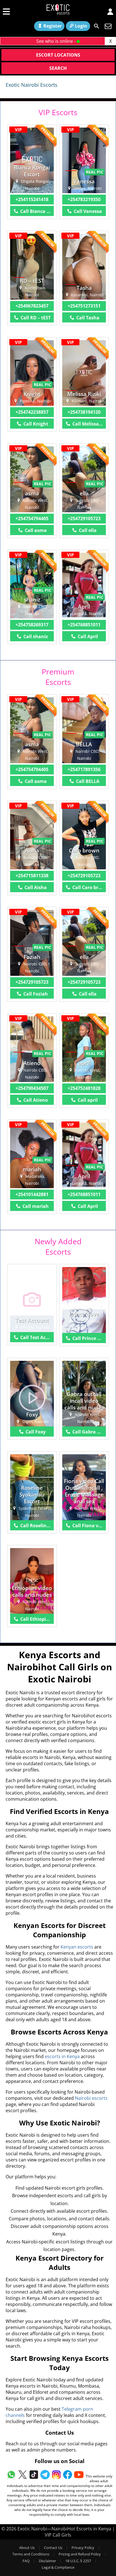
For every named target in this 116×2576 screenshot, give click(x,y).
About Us (27, 2548)
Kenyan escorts (77, 1947)
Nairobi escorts (91, 2098)
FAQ (26, 2561)
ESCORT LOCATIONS (58, 55)
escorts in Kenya (62, 2056)
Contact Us (53, 2548)
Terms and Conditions (31, 2554)
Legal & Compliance (58, 2567)
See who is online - (56, 41)
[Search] (97, 26)
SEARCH (58, 68)
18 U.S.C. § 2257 (78, 2561)
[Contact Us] (108, 26)
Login (81, 26)
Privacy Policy (83, 2548)
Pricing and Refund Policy (80, 2554)
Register (53, 26)
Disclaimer (47, 2561)
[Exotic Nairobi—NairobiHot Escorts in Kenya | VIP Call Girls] (58, 11)
